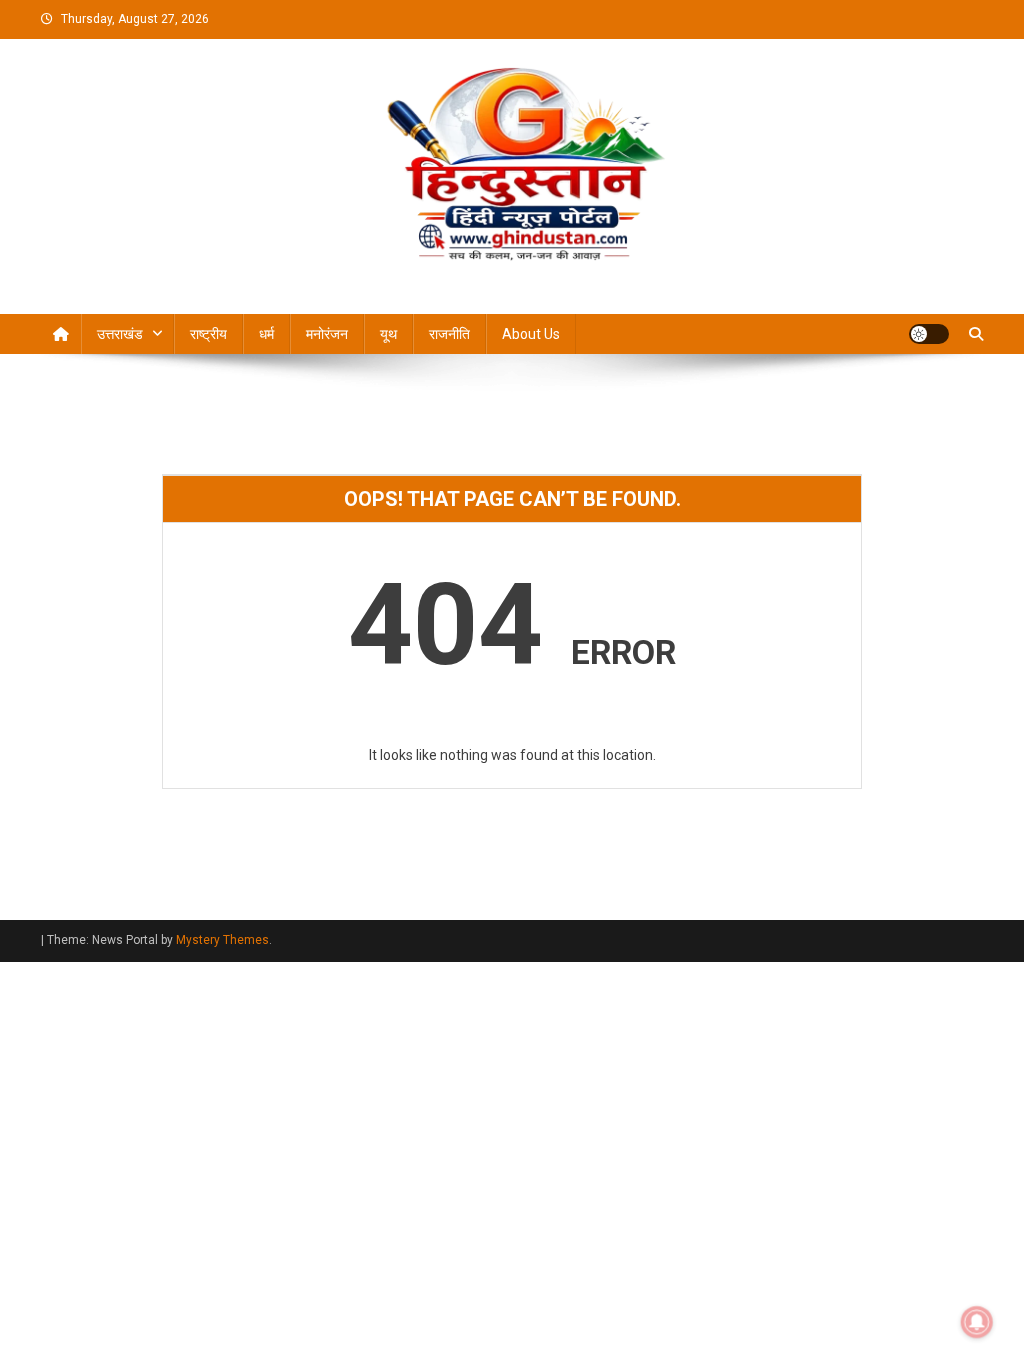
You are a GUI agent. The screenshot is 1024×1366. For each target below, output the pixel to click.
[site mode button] (929, 334)
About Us (531, 334)
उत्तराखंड (120, 334)
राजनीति (449, 334)
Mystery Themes (222, 940)
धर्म (266, 334)
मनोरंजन (327, 334)
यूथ (388, 334)
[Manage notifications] (977, 1322)
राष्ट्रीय (208, 334)
